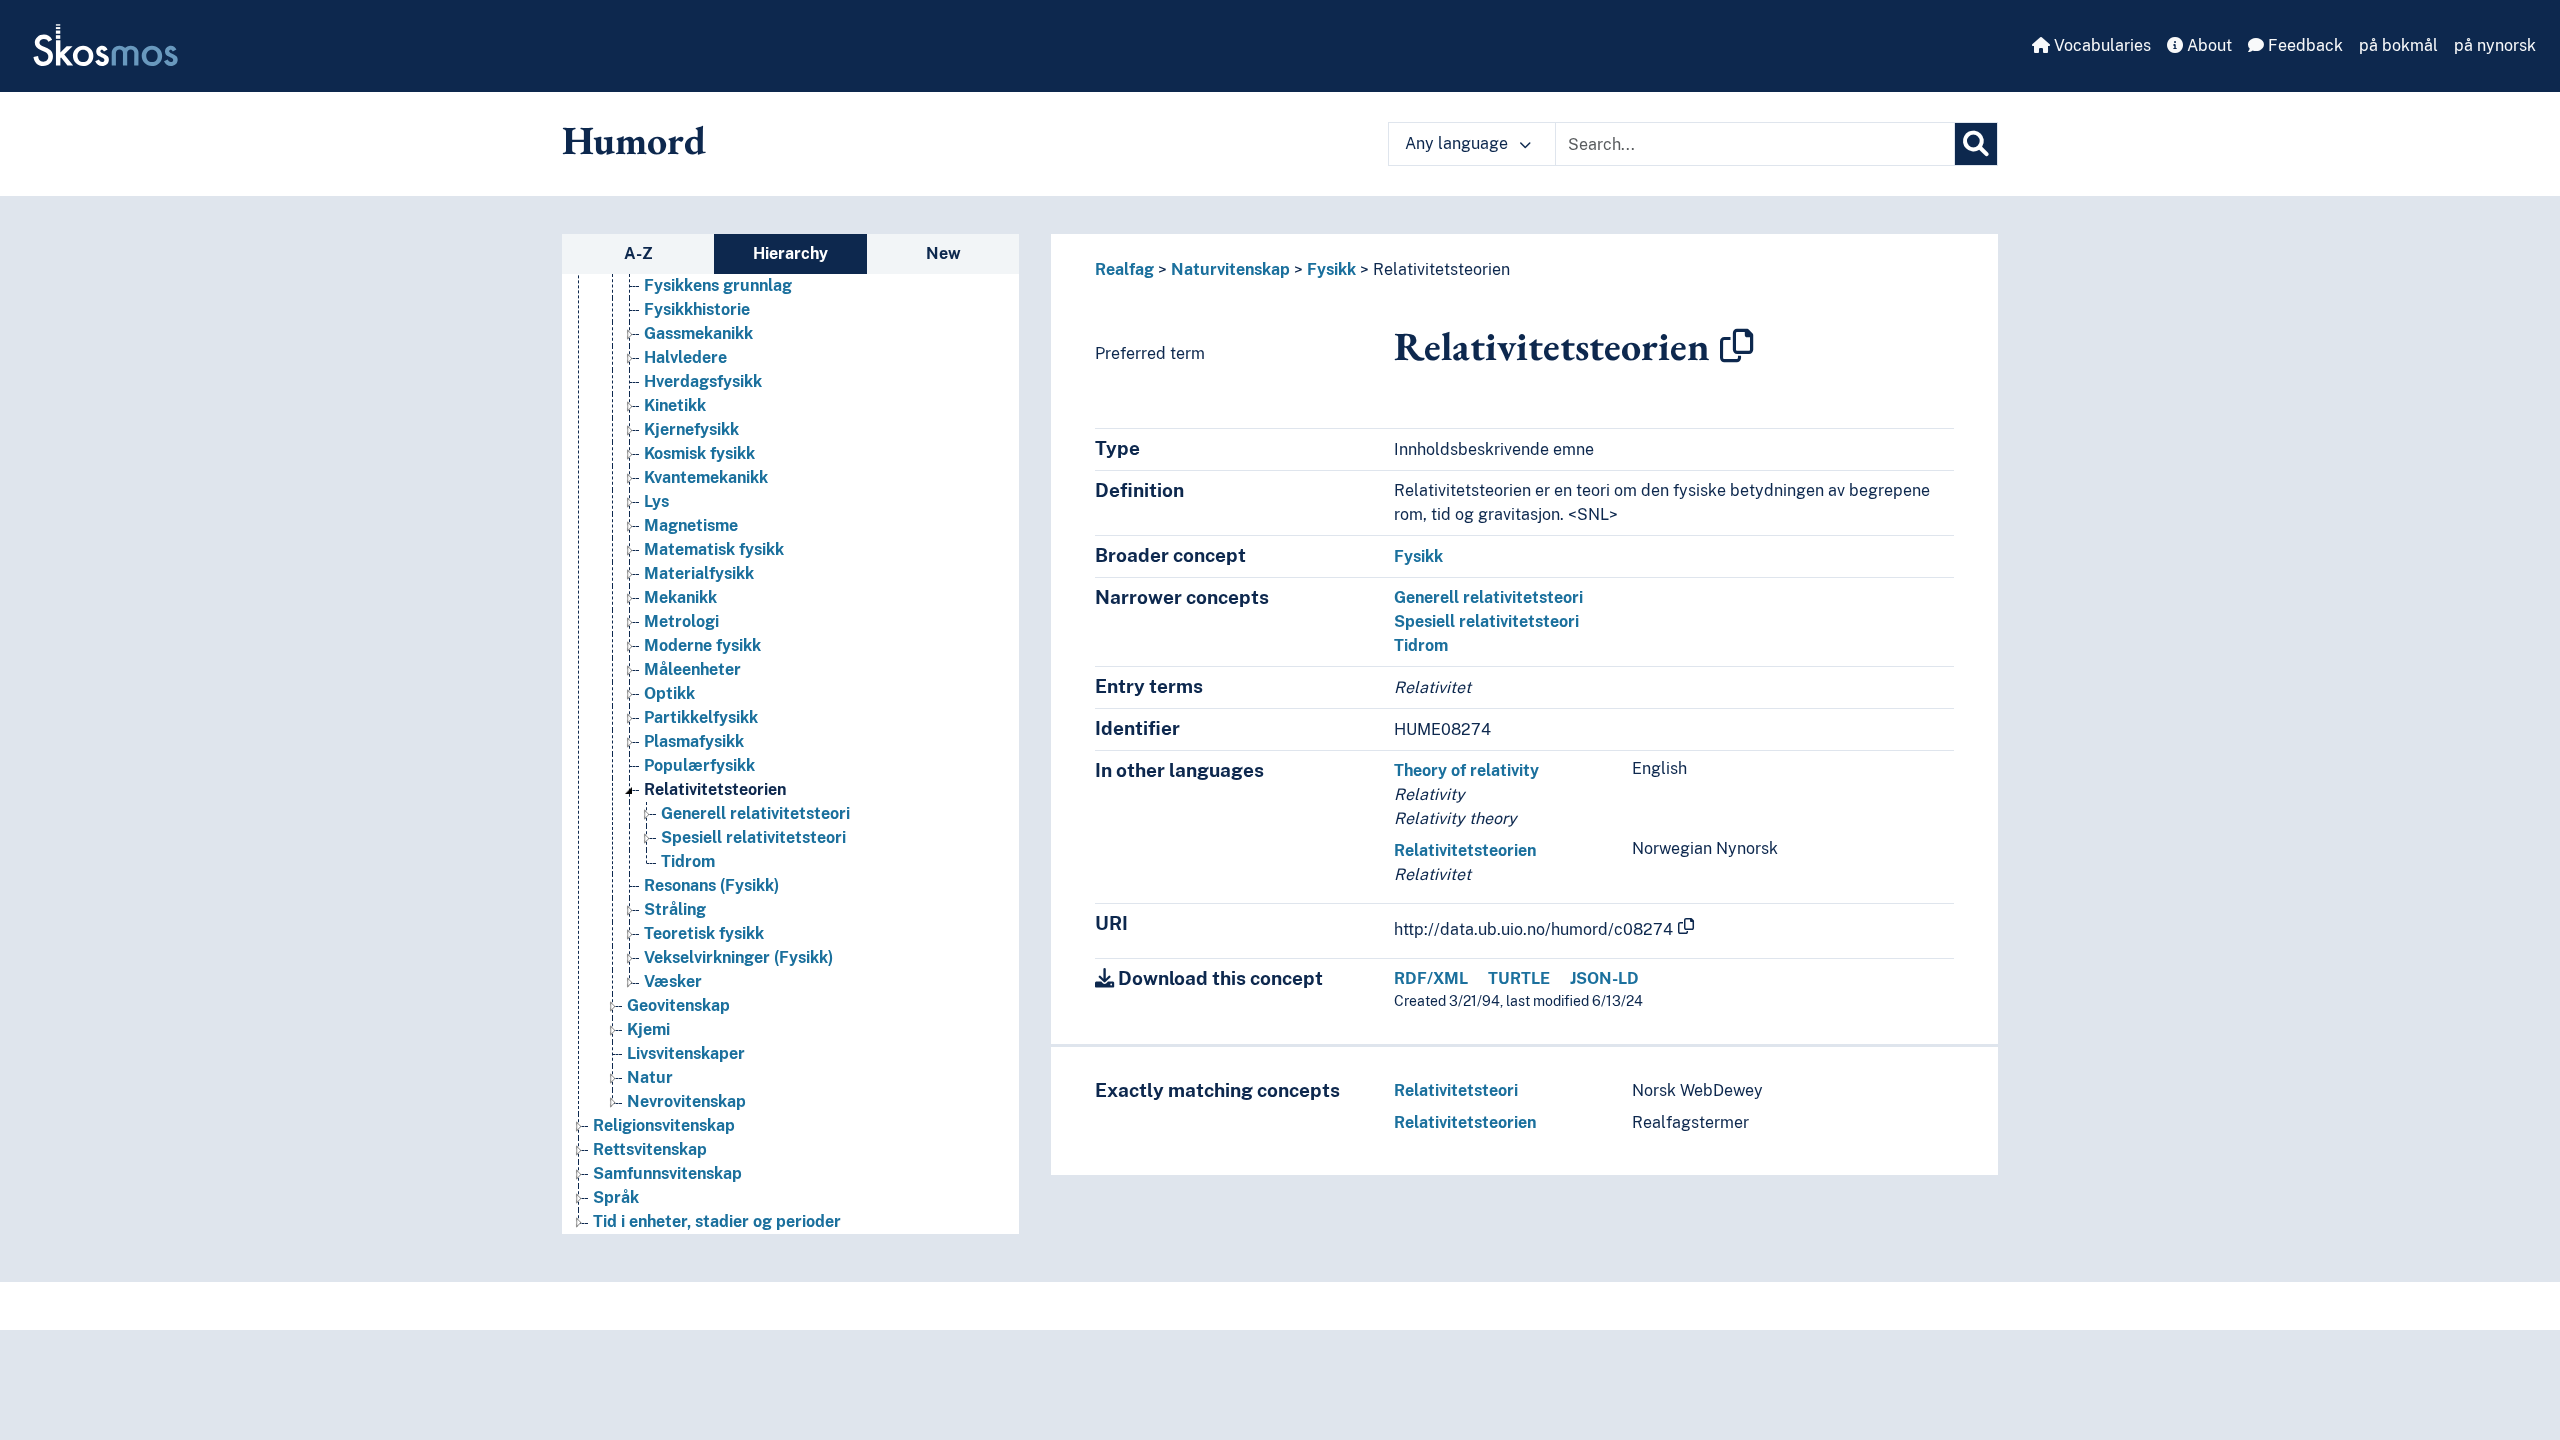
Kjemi (648, 1029)
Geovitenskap (678, 1005)
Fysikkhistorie (697, 309)
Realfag (1124, 269)
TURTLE (1519, 978)
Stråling (675, 909)
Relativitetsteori (1456, 1090)
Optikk (669, 693)
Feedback (2303, 45)
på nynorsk (2495, 45)
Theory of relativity (1466, 770)
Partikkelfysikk (701, 717)
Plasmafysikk (694, 741)
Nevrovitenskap (686, 1101)
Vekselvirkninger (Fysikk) (738, 957)
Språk (616, 1197)
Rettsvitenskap (650, 1149)
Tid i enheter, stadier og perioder (717, 1221)
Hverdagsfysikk (703, 381)
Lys (656, 501)
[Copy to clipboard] (1737, 346)
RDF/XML (1431, 978)
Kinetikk (675, 405)
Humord (634, 140)
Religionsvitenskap (664, 1125)
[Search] (1976, 144)
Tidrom (688, 861)
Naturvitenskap (1230, 269)
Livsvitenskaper (686, 1053)
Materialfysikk (699, 573)
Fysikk (1331, 269)
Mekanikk (680, 597)
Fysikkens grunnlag (718, 285)
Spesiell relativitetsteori (753, 837)
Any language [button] (1458, 143)
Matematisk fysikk (714, 549)
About (2207, 45)
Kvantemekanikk (706, 477)
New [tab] (943, 253)
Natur (650, 1077)
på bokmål (2398, 45)
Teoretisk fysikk (704, 933)
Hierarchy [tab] (790, 253)
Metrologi (681, 621)
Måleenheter (692, 669)
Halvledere (685, 357)
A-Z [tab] (638, 253)
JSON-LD (1604, 978)
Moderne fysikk (702, 645)
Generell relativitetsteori (755, 813)
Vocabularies (2100, 45)
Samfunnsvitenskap (667, 1173)
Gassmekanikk (698, 333)
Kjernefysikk (691, 429)
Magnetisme (691, 525)
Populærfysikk (699, 765)
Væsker (673, 981)
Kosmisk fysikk (699, 453)
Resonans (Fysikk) (711, 885)
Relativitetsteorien (715, 789)
